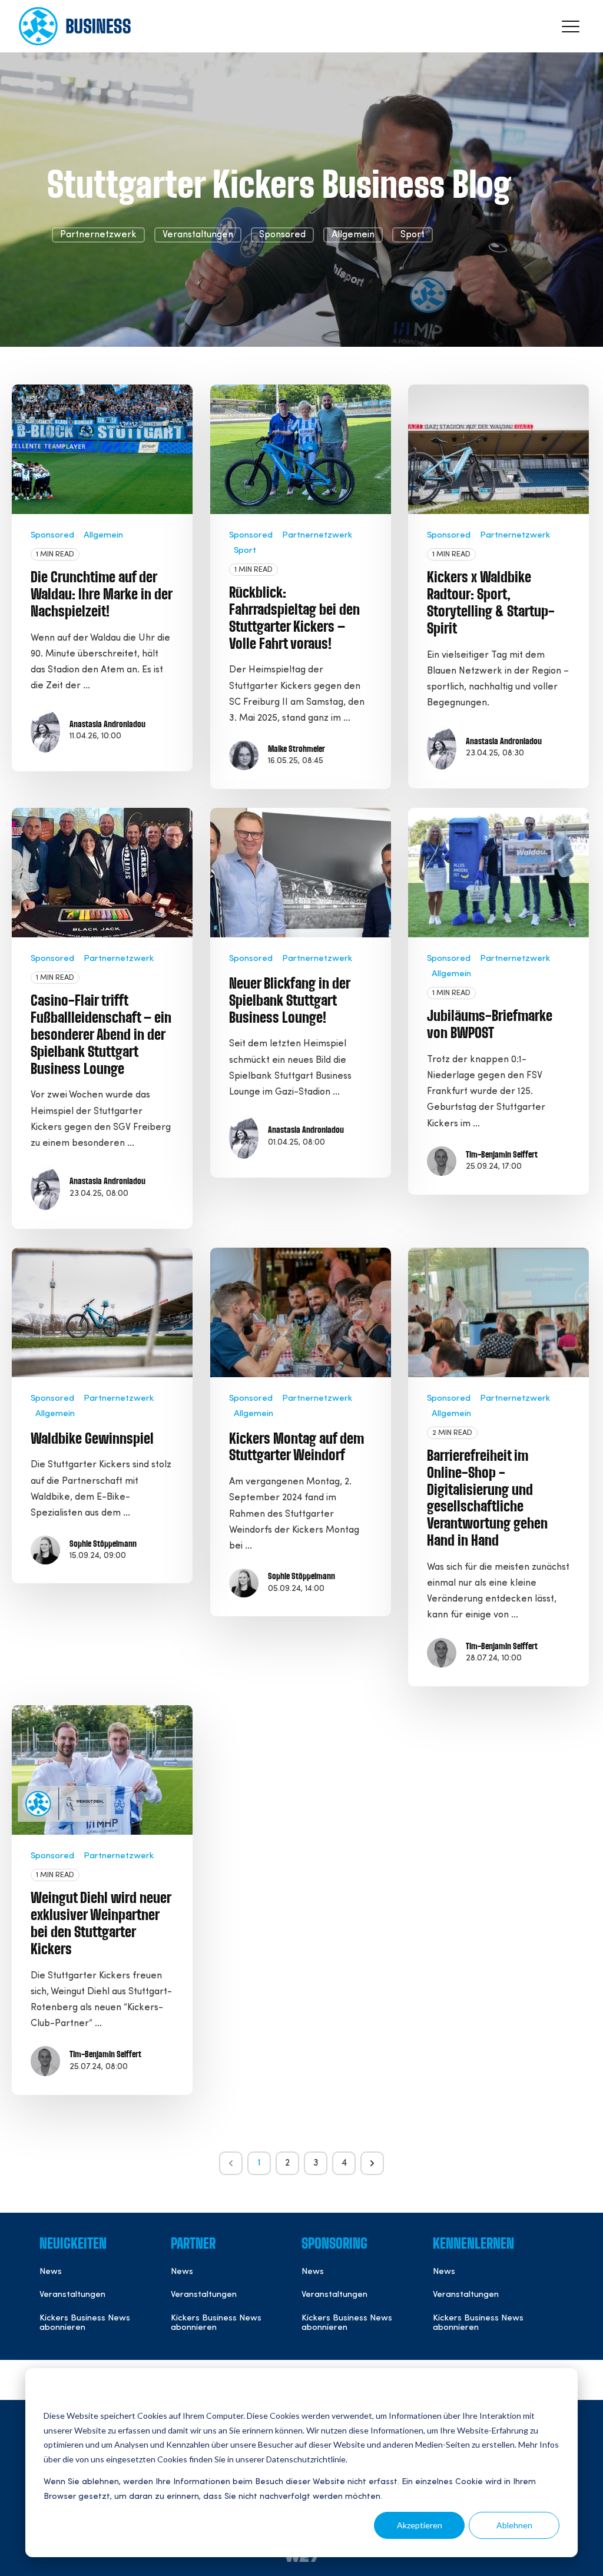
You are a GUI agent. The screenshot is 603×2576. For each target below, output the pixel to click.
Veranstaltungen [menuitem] (72, 2295)
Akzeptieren (420, 2525)
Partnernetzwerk (98, 235)
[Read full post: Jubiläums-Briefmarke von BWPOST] (498, 873)
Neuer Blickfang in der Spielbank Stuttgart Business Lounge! (289, 1002)
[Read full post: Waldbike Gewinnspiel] (102, 1312)
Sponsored (282, 235)
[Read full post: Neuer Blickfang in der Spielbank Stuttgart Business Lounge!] (301, 873)
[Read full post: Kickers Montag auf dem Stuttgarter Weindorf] (301, 1312)
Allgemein (353, 235)
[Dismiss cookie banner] (555, 2394)
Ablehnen (514, 2525)
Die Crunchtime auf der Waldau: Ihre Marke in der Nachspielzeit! (101, 595)
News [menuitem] (51, 2272)
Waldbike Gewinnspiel (92, 1440)
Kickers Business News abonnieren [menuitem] (85, 2323)
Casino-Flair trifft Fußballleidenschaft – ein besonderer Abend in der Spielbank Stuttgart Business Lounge (101, 1035)
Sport (413, 235)
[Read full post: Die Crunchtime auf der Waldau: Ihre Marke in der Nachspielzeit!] (102, 449)
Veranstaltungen (198, 235)
